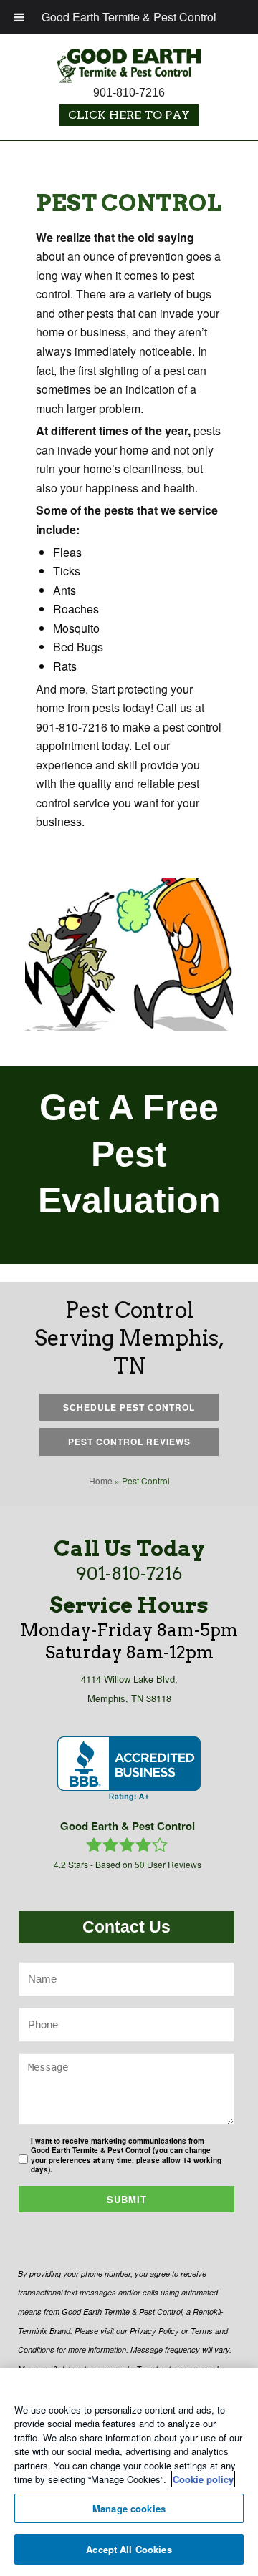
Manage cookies (129, 2508)
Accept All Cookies (129, 2549)
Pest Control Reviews (129, 1442)
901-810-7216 (129, 93)
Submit (127, 2199)
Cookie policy (203, 2479)
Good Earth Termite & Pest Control (129, 17)
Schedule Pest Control (129, 1407)
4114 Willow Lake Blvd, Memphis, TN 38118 (129, 1688)
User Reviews (168, 1864)
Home (101, 1481)
